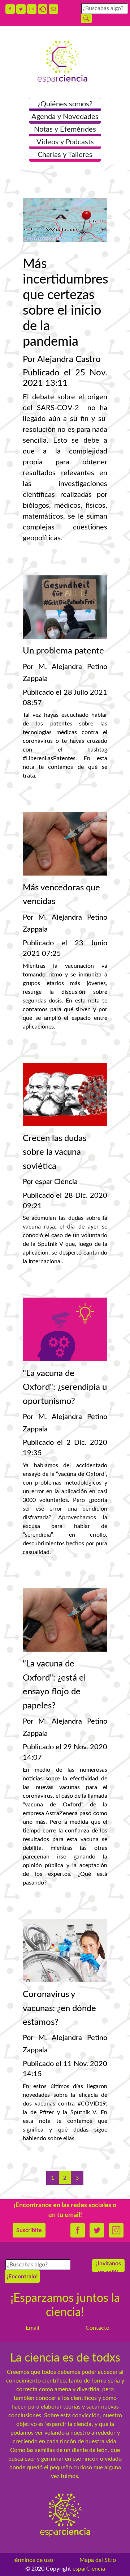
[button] (65, 105)
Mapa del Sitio (98, 2560)
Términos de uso (33, 2560)
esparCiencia (89, 2569)
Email (32, 2328)
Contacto (97, 2328)
